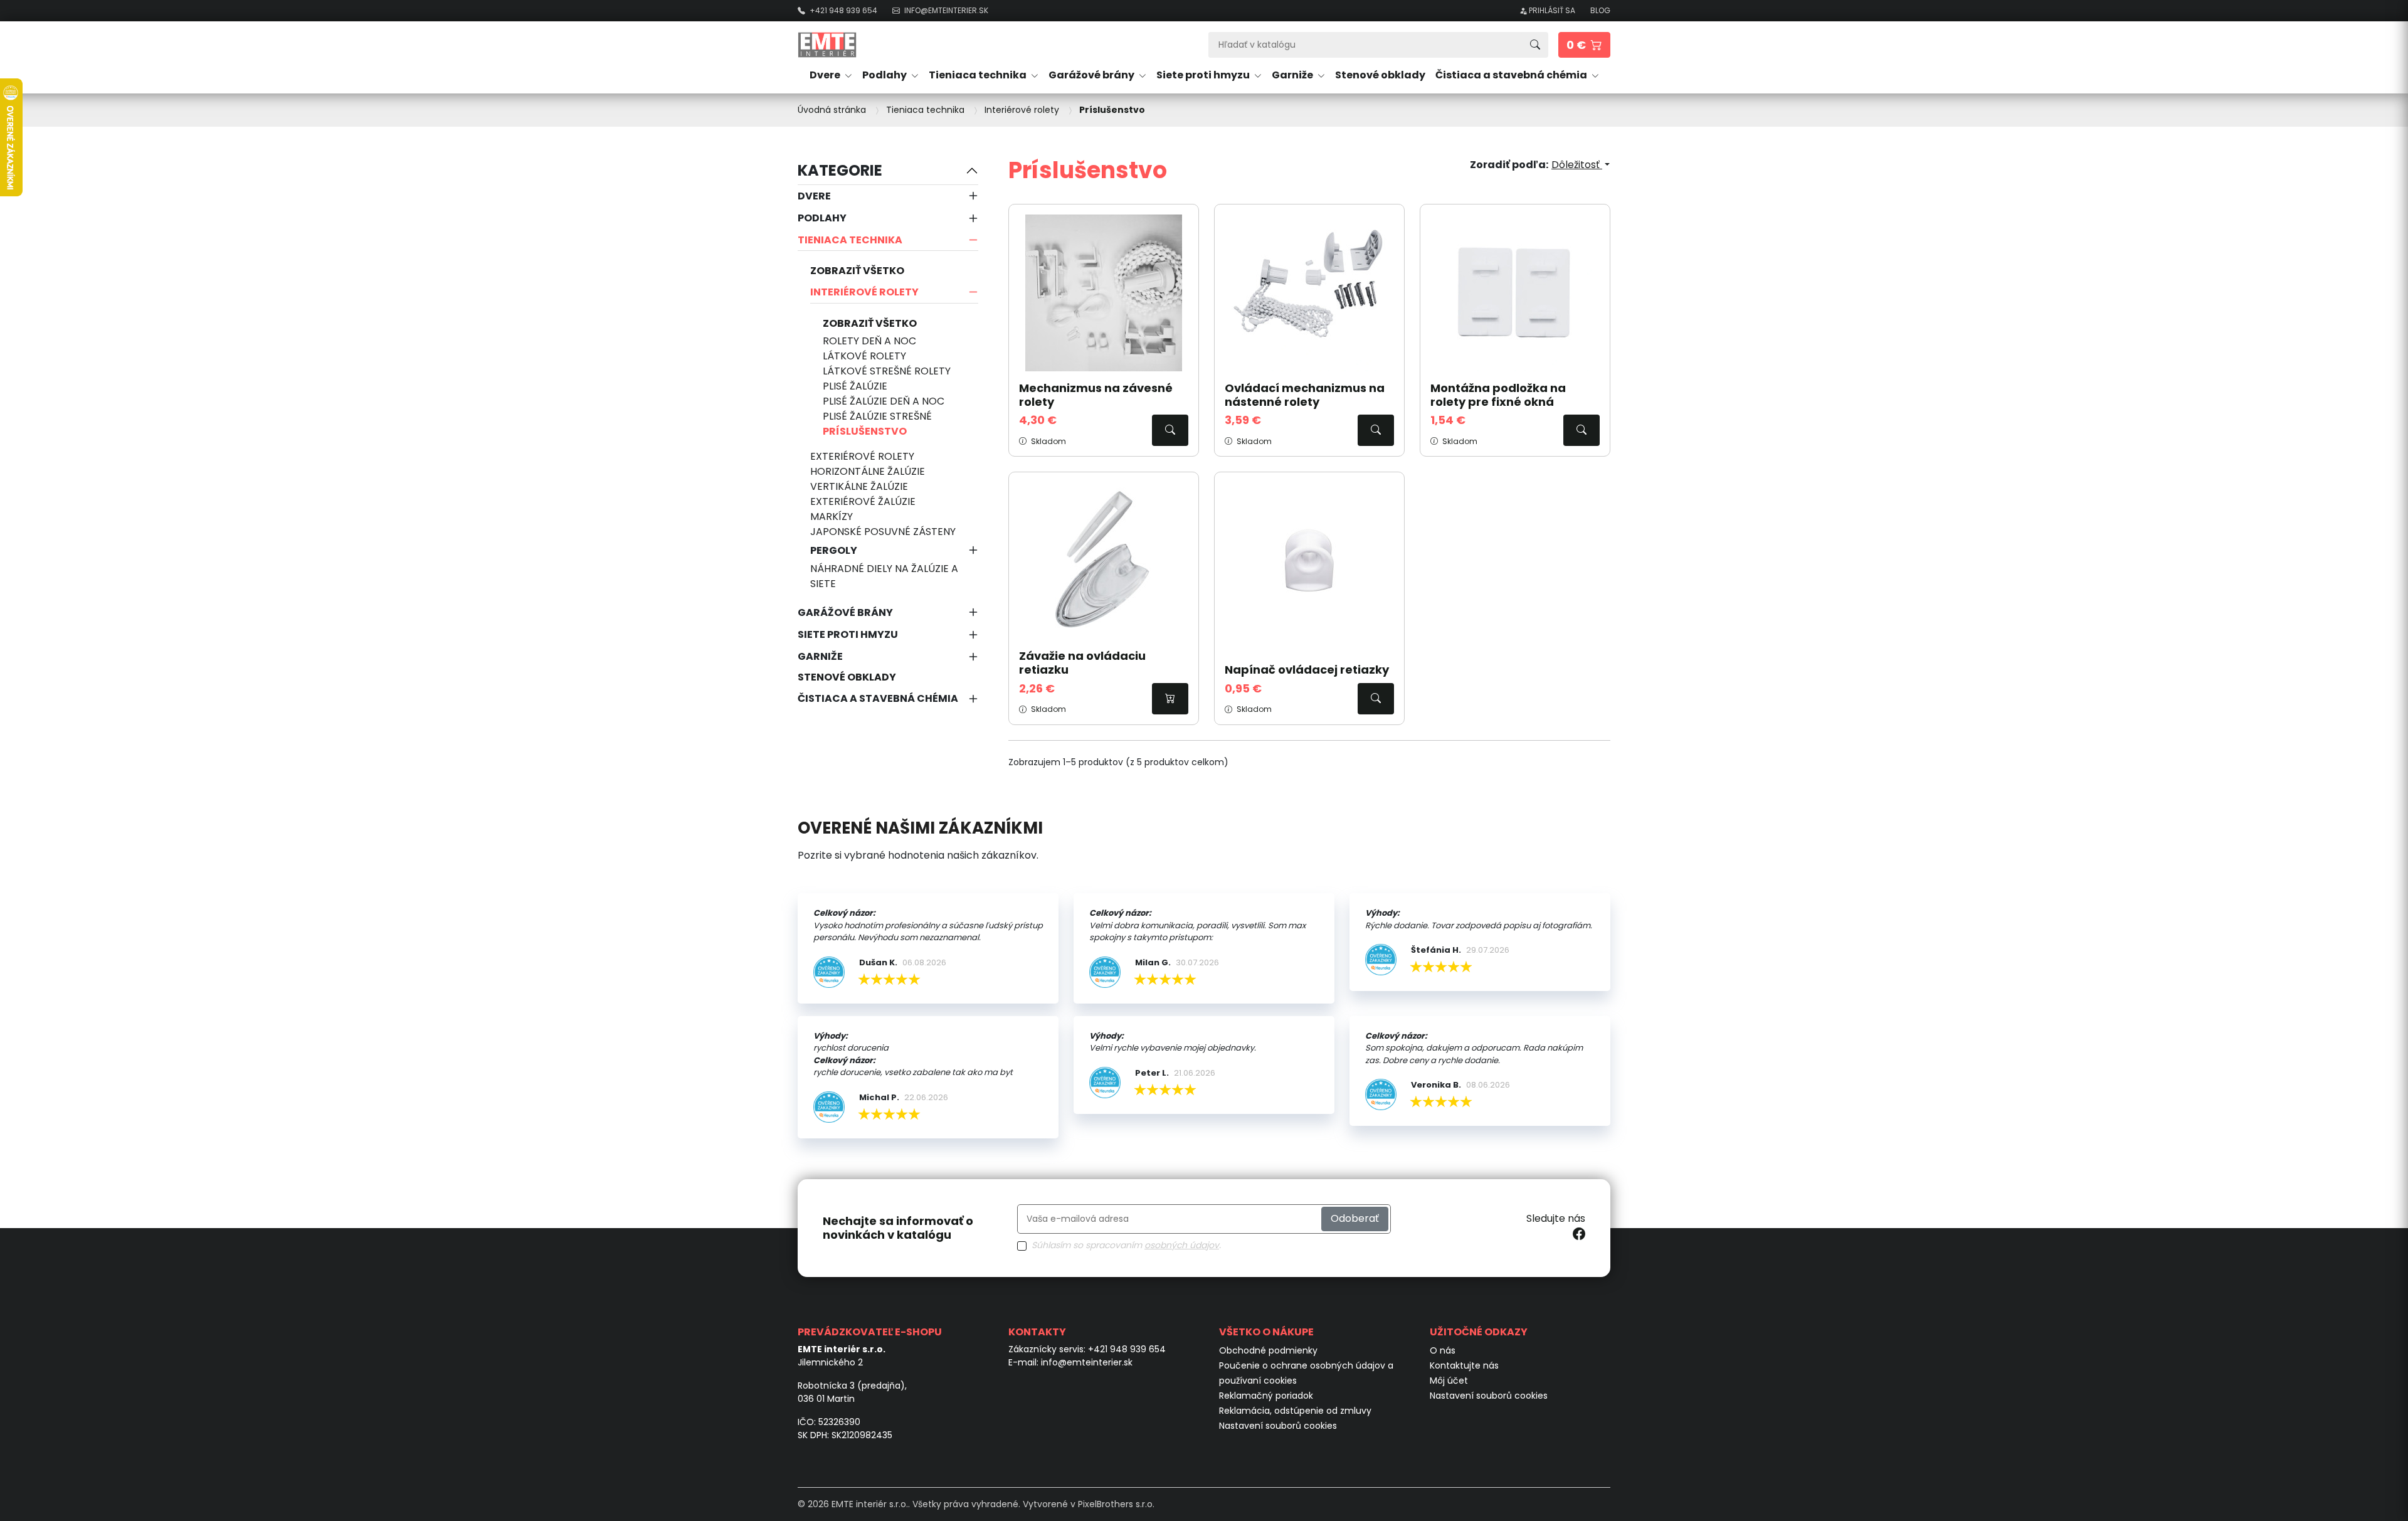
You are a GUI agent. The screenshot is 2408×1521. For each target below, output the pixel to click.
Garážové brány (845, 612)
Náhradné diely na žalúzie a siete (884, 576)
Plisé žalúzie (855, 386)
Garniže (820, 656)
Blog (1600, 10)
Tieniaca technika (850, 240)
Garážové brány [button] (1092, 75)
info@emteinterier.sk (1087, 1362)
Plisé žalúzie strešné (877, 416)
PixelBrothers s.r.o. (1116, 1504)
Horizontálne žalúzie (868, 471)
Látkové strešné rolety (887, 371)
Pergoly (834, 550)
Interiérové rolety (864, 292)
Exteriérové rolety (862, 456)
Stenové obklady (1380, 75)
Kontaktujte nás (1464, 1365)
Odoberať (1355, 1218)
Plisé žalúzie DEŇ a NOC (884, 401)
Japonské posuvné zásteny (883, 532)
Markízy (832, 517)
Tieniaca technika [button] (979, 75)
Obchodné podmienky (1268, 1350)
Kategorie (840, 170)
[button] (1584, 45)
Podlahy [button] (885, 75)
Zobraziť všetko (857, 271)
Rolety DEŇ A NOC (869, 341)
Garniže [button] (1293, 75)
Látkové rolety (864, 356)
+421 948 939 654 (1127, 1349)
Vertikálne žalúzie (859, 486)
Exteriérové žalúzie (863, 501)
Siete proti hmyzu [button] (1204, 75)
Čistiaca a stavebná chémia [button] (1512, 75)
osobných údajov (1182, 1245)
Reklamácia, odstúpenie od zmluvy (1295, 1411)
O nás (1443, 1350)
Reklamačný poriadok (1266, 1396)
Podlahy (822, 218)
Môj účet (1449, 1381)
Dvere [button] (826, 75)
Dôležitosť (1577, 165)
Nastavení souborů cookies (1278, 1426)
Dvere (814, 196)
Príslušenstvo (865, 431)
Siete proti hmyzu (848, 634)
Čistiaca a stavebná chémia (878, 698)
